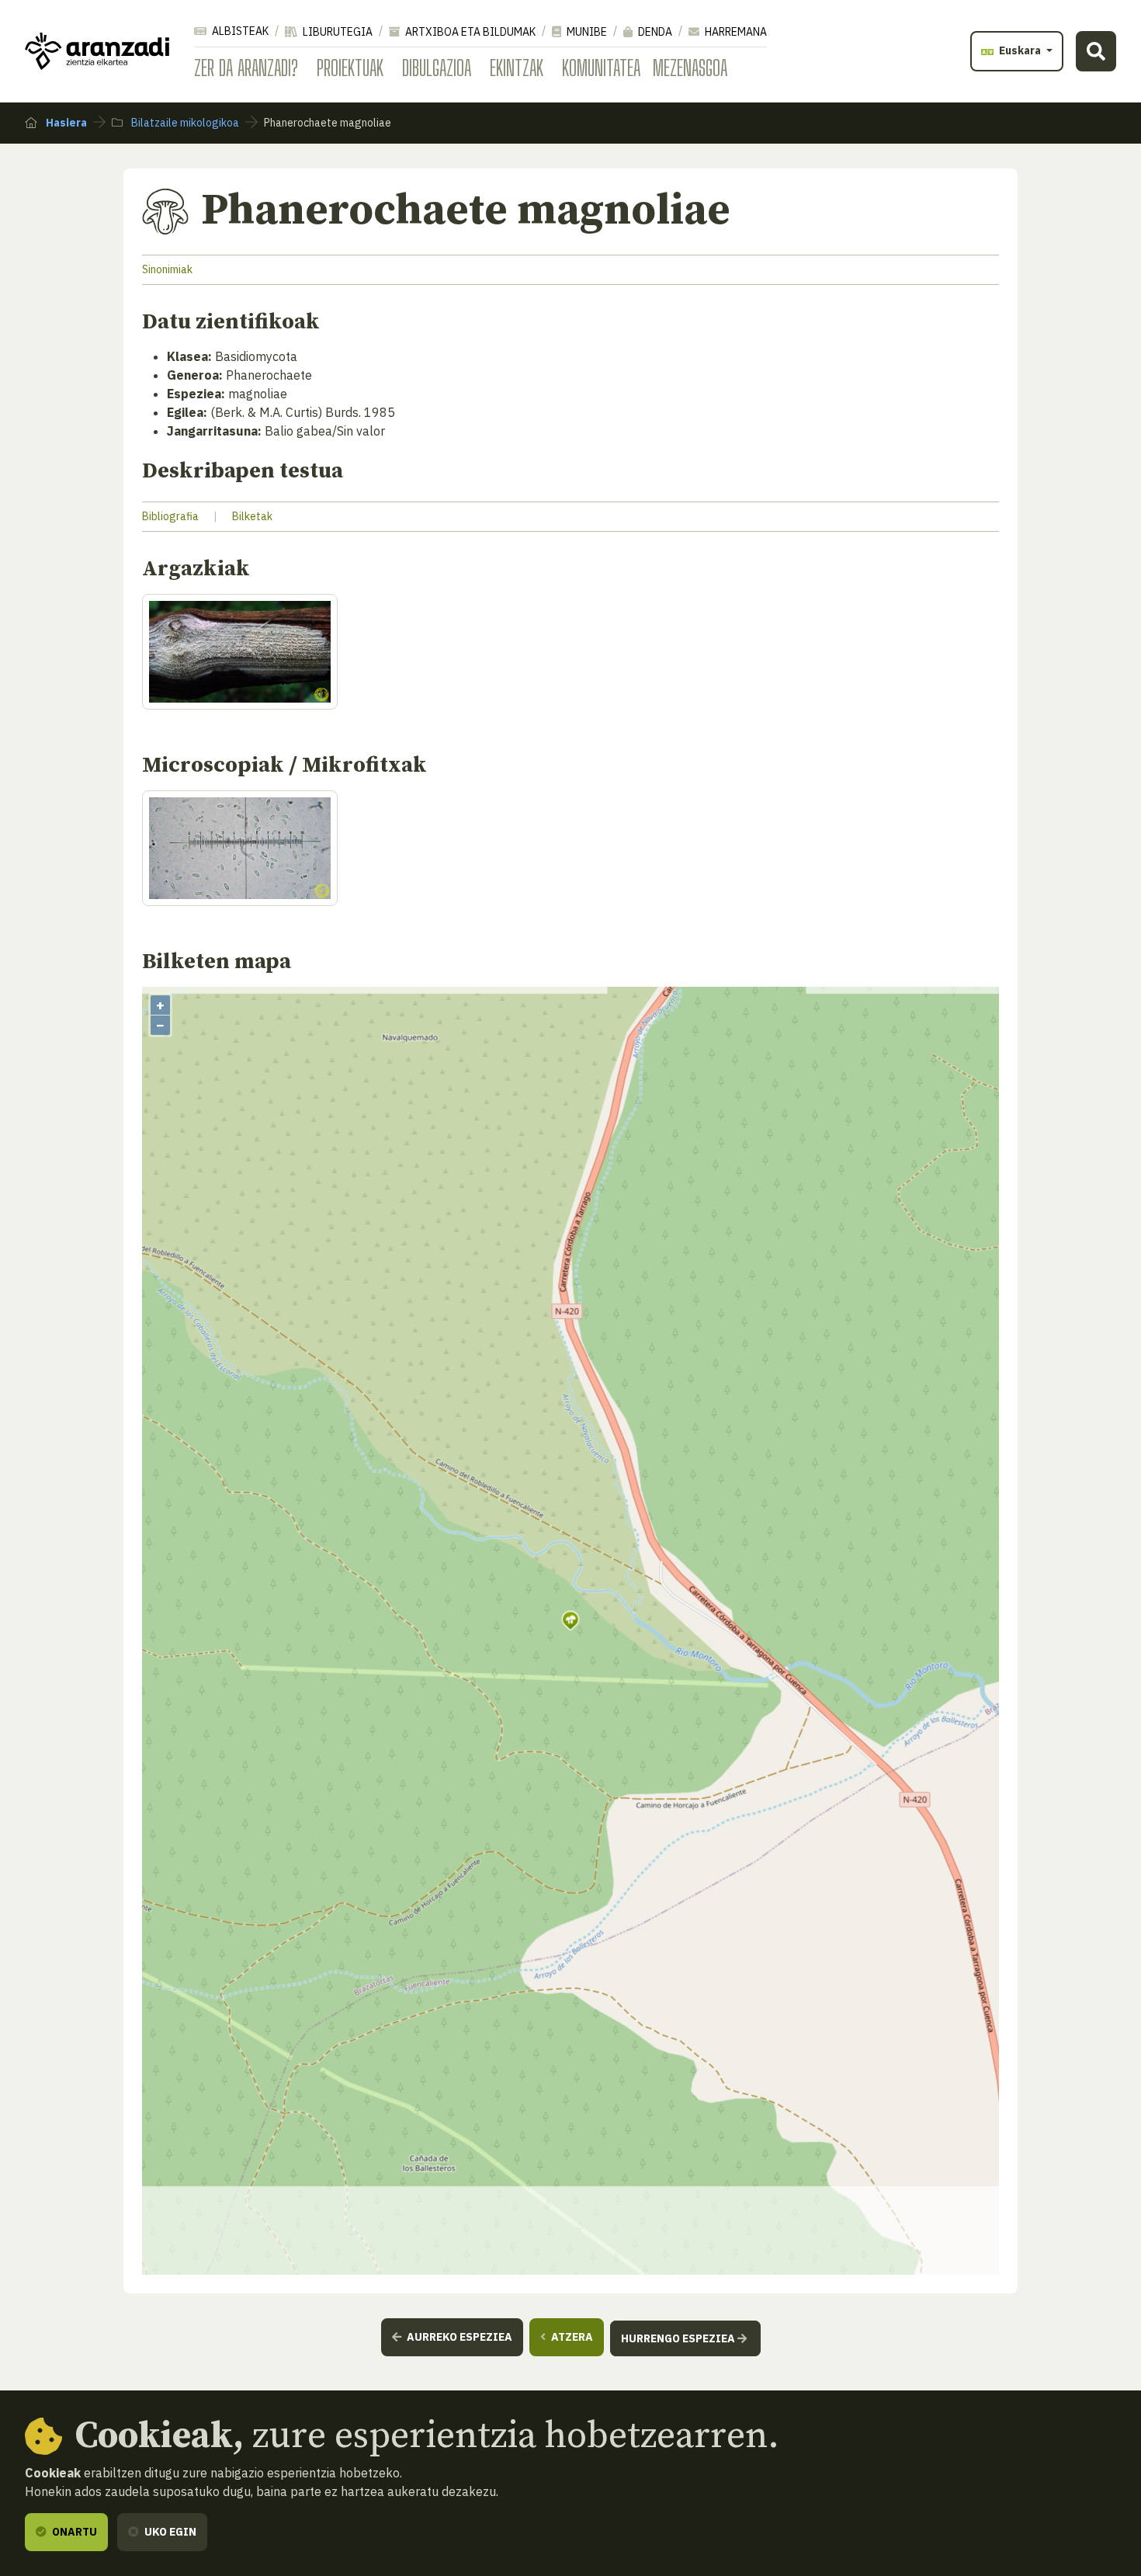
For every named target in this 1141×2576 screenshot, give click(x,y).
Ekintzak (517, 68)
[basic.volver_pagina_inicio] (97, 51)
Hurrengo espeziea (679, 2338)
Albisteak (239, 31)
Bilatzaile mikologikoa (184, 123)
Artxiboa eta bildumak (469, 32)
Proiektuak (350, 68)
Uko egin (169, 2532)
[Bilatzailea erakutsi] (1096, 51)
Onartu (73, 2532)
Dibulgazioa (437, 68)
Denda (654, 32)
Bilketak (252, 516)
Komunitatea (601, 68)
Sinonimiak (167, 269)
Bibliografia (170, 516)
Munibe (586, 32)
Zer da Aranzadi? (246, 68)
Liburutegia (336, 32)
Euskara (1020, 50)
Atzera (571, 2337)
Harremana (735, 32)
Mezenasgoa (690, 68)
